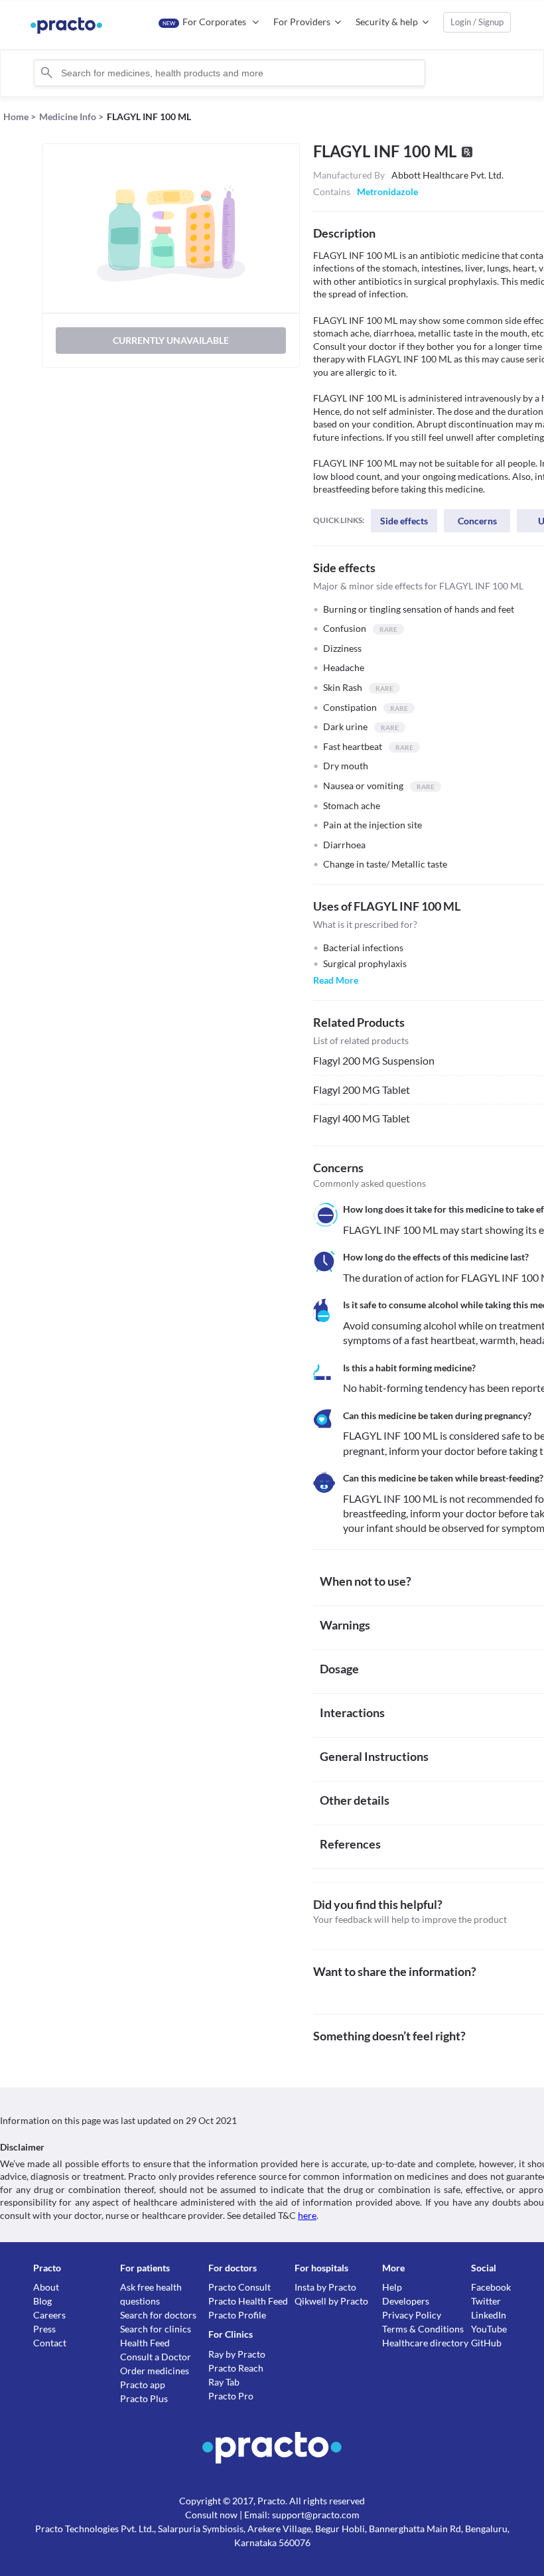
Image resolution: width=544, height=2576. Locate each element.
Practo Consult (239, 2287)
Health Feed (145, 2343)
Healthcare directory (425, 2343)
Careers (49, 2315)
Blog (42, 2301)
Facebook (491, 2287)
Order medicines (155, 2371)
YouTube (489, 2329)
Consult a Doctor (156, 2357)
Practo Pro (231, 2396)
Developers (406, 2301)
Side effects (404, 521)
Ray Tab (224, 2382)
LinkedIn (489, 2315)
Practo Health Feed (248, 2301)
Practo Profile (237, 2315)
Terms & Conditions (423, 2329)
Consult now (211, 2515)
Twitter (486, 2301)
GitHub (486, 2343)
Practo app (143, 2385)
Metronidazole (387, 191)
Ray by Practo (237, 2354)
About (46, 2287)
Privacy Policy (412, 2315)
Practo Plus (144, 2398)
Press (44, 2329)
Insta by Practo (325, 2287)
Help (392, 2287)
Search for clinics (156, 2329)
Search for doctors (158, 2315)
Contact (50, 2343)
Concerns (477, 521)
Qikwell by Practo (331, 2301)
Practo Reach (236, 2368)
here (307, 2215)
